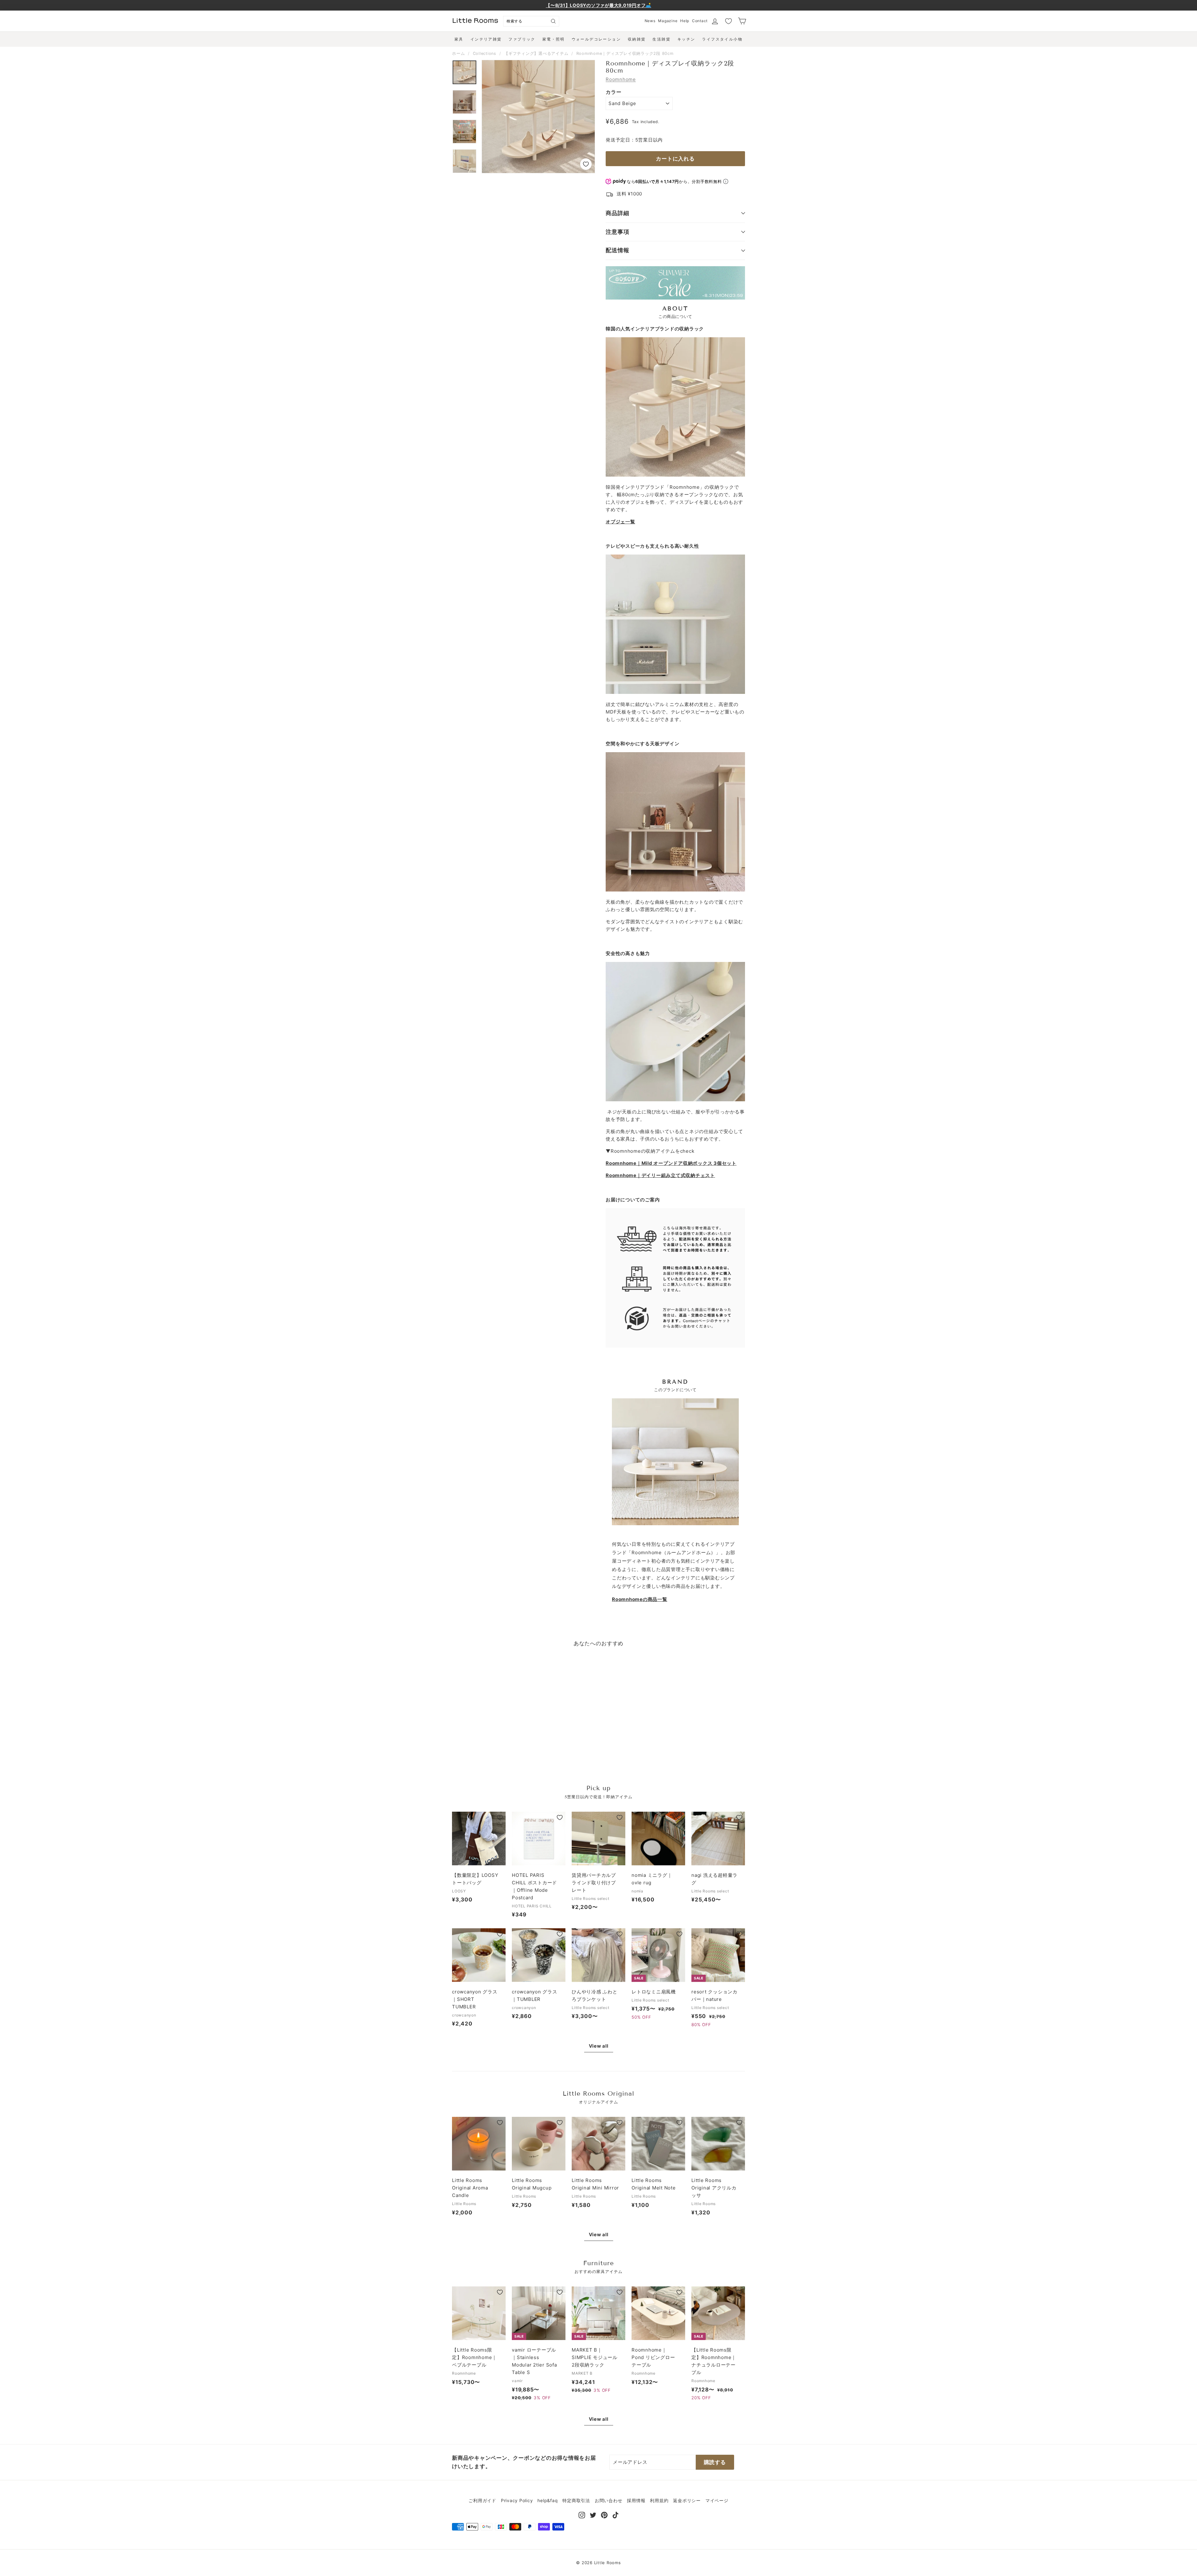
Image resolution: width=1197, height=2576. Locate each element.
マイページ (717, 2500)
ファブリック (522, 39)
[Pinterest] (604, 2514)
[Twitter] (593, 2514)
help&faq (548, 2500)
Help (685, 21)
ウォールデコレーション (596, 39)
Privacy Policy (517, 2500)
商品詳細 (618, 213)
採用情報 (636, 2500)
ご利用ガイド (482, 2500)
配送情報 (618, 250)
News (650, 21)
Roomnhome (621, 79)
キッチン (686, 39)
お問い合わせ (609, 2500)
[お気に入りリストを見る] (728, 21)
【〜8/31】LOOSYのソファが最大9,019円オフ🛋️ (598, 5)
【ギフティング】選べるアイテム (536, 53)
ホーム (458, 53)
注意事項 (618, 232)
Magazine (668, 21)
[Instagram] (582, 2514)
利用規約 (659, 2500)
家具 (459, 39)
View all (599, 2046)
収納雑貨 (637, 39)
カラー (613, 92)
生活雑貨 (661, 39)
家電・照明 (554, 39)
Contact (700, 21)
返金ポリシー (687, 2500)
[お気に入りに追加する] (586, 164)
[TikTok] (615, 2514)
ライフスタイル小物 (722, 39)
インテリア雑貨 (486, 39)
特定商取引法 (576, 2500)
